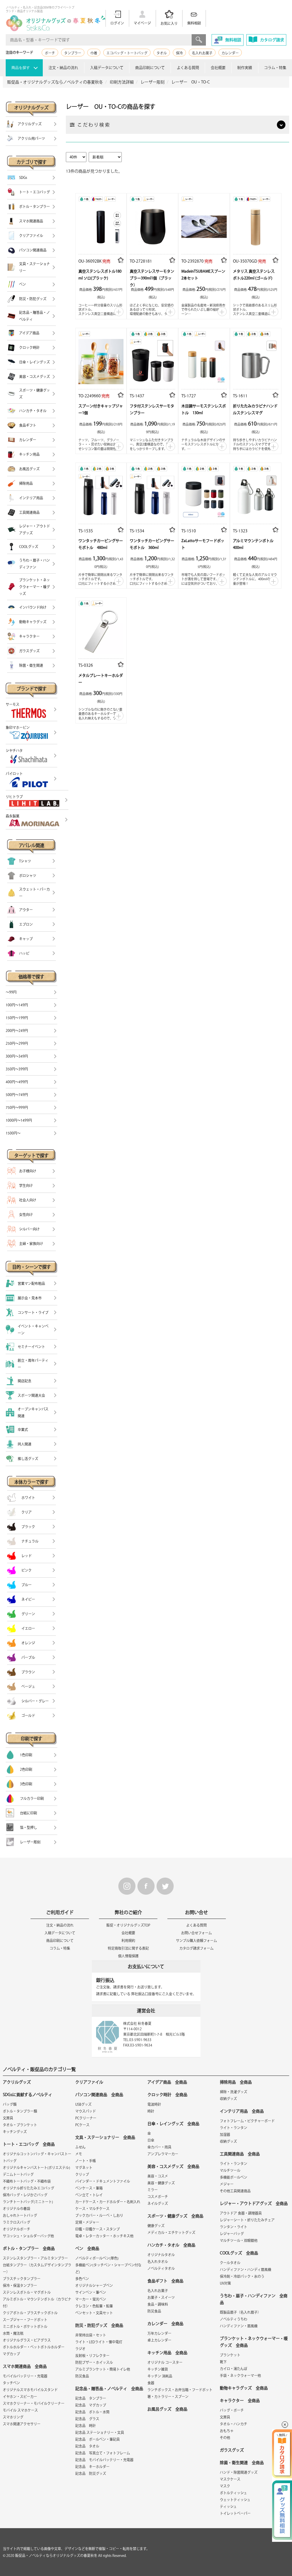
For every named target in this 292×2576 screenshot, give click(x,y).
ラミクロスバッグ (17, 2222)
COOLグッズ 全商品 (239, 2253)
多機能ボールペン (234, 2177)
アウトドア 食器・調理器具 (241, 2213)
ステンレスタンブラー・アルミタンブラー (35, 2258)
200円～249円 (17, 1031)
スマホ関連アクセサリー (22, 2424)
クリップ (82, 2174)
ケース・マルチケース (92, 2209)
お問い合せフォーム (196, 1933)
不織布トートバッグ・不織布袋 (27, 2181)
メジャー (227, 2184)
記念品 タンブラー (91, 2398)
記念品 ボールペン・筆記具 (98, 2439)
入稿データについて (107, 68)
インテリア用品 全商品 (242, 2111)
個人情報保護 (128, 1956)
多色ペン (82, 2279)
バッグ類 (10, 2104)
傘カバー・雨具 (159, 2147)
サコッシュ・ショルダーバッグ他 (28, 2236)
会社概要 (218, 68)
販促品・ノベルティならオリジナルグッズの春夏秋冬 (56, 2555)
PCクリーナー (86, 2118)
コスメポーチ (158, 2197)
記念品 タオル (87, 2446)
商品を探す (21, 68)
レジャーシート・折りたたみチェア (247, 2220)
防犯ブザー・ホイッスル (94, 2362)
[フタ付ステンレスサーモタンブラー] (152, 360)
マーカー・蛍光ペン (91, 2299)
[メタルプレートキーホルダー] (101, 629)
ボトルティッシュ (233, 2493)
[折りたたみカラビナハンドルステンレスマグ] (256, 360)
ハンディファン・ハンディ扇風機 (246, 2270)
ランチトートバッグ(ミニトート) (28, 2202)
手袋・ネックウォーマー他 (240, 2375)
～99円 (11, 992)
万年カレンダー (159, 2333)
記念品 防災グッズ (91, 2473)
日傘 (151, 2140)
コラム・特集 (275, 68)
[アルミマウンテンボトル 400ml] (256, 495)
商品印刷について (150, 68)
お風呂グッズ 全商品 (167, 2409)
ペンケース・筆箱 (89, 2188)
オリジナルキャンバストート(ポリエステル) (36, 2168)
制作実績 (245, 68)
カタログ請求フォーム (196, 1948)
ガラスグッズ (232, 2450)
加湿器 (225, 2135)
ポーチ (50, 53)
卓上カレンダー (159, 2340)
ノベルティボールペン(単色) (97, 2258)
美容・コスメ (158, 2176)
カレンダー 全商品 (165, 2324)
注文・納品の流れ (63, 68)
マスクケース (230, 2479)
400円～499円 (17, 1082)
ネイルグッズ (158, 2203)
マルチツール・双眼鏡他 (239, 2240)
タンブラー (73, 53)
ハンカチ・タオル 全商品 (171, 2245)
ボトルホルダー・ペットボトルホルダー (34, 2347)
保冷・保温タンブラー (20, 2285)
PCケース (82, 2125)
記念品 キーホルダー (92, 2467)
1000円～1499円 (19, 1120)
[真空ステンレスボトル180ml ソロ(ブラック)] (101, 225)
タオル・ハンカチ (234, 2424)
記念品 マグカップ (91, 2405)
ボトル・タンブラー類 (20, 2111)
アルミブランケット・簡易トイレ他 (103, 2369)
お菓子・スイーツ (161, 2297)
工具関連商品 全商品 (240, 2154)
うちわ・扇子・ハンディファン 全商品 (254, 2299)
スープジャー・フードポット (25, 2320)
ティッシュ (228, 2507)
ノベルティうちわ (234, 2319)
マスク (225, 2486)
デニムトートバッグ (18, 2174)
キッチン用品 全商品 (167, 2353)
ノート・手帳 (86, 2161)
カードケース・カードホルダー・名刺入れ (108, 2202)
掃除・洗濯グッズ (234, 2092)
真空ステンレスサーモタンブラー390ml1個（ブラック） (152, 278)
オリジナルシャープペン (94, 2285)
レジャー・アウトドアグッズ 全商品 (254, 2203)
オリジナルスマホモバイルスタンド (30, 2390)
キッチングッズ (15, 2132)
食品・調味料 (158, 2304)
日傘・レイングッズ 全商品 (173, 2124)
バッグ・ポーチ (232, 2410)
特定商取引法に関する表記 (128, 1948)
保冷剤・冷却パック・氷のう (242, 2276)
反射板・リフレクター (92, 2356)
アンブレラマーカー (163, 2154)
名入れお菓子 (202, 53)
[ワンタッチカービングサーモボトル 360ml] (152, 495)
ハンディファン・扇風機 (239, 2326)
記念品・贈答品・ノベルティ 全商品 (109, 2389)
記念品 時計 (86, 2426)
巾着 (94, 53)
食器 (151, 2383)
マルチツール (230, 2170)
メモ (79, 2154)
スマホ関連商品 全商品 (25, 2366)
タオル (162, 53)
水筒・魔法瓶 (13, 2333)
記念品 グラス (87, 2419)
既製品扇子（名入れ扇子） (240, 2312)
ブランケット (230, 2355)
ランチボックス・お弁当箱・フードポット (180, 2390)
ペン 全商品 (87, 2248)
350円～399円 (17, 1069)
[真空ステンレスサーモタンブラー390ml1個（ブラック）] (152, 225)
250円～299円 (17, 1043)
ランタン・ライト (234, 2227)
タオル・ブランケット (20, 2125)
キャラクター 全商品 (240, 2401)
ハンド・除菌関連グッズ (239, 2472)
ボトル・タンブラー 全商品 (29, 2248)
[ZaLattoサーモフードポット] (204, 495)
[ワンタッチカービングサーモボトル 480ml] (101, 495)
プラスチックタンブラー (22, 2279)
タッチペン (11, 2383)
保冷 (179, 53)
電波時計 (154, 2104)
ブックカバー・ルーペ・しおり (99, 2215)
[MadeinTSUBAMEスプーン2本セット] (204, 225)
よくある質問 (188, 68)
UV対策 (225, 2283)
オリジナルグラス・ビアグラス (27, 2340)
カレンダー (230, 53)
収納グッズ (228, 2099)
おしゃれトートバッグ (20, 2215)
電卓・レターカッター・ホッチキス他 (104, 2236)
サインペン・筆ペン (91, 2292)
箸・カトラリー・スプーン (168, 2397)
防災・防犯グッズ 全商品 (99, 2325)
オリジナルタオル (161, 2255)
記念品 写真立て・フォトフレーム (103, 2453)
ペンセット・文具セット (94, 2313)
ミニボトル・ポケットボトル (25, 2326)
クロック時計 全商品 (167, 2095)
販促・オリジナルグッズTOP (128, 1925)
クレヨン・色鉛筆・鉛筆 (94, 2306)
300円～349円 (17, 1056)
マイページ (142, 23)
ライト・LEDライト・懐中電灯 (99, 2342)
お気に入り (169, 23)
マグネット (84, 2168)
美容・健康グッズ (161, 2183)
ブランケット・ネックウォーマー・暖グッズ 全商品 (254, 2342)
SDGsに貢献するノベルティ (28, 2095)
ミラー (153, 2190)
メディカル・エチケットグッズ (171, 2232)
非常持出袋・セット (91, 2335)
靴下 (223, 2362)
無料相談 (194, 23)
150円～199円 (17, 1018)
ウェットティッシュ (235, 2500)
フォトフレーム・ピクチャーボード (247, 2121)
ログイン (117, 23)
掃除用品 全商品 (236, 2082)
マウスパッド (86, 2111)
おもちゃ (227, 2431)
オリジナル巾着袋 (17, 2209)
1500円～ (13, 1133)
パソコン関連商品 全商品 (99, 2095)
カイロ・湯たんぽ (234, 2369)
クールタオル (230, 2263)
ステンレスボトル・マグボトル (27, 2292)
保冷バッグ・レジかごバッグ (25, 2195)
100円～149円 (17, 1005)
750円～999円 (17, 1107)
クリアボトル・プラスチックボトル (30, 2313)
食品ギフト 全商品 (165, 2281)
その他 (225, 2438)
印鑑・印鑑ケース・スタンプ (98, 2229)
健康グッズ (156, 2226)
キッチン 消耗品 (160, 2376)
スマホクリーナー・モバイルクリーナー (34, 2403)
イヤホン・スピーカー (20, 2397)
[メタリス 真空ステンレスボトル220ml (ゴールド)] (256, 225)
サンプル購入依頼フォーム (196, 1941)
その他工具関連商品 (235, 2191)
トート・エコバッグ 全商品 (29, 2144)
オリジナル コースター (165, 2362)
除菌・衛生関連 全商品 (242, 2463)
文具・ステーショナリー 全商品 (105, 2137)
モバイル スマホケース (20, 2410)
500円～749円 (17, 1095)
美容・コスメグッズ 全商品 (173, 2166)
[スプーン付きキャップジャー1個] (101, 360)
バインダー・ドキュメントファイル (103, 2181)
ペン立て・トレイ (89, 2195)
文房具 (8, 2118)
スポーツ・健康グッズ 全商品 (175, 2216)
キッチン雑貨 (158, 2369)
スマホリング (13, 2417)
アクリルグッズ (17, 2082)
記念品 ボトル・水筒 (92, 2412)
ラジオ (80, 2349)
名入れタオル (158, 2262)
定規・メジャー (87, 2222)
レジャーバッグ (232, 2234)
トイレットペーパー (235, 2513)
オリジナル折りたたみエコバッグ (29, 2188)
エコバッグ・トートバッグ (127, 53)
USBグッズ (83, 2104)
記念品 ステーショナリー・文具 (100, 2432)
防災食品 (82, 2376)
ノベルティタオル (161, 2268)
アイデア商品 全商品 (167, 2082)
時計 (151, 2111)
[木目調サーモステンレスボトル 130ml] (204, 360)
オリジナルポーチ (17, 2229)
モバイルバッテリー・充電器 (25, 2376)
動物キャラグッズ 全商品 (244, 2388)
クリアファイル (89, 2082)
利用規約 (128, 1941)
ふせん (80, 2147)
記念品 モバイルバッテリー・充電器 (104, 2460)
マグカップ (11, 2354)
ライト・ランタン (234, 2128)
